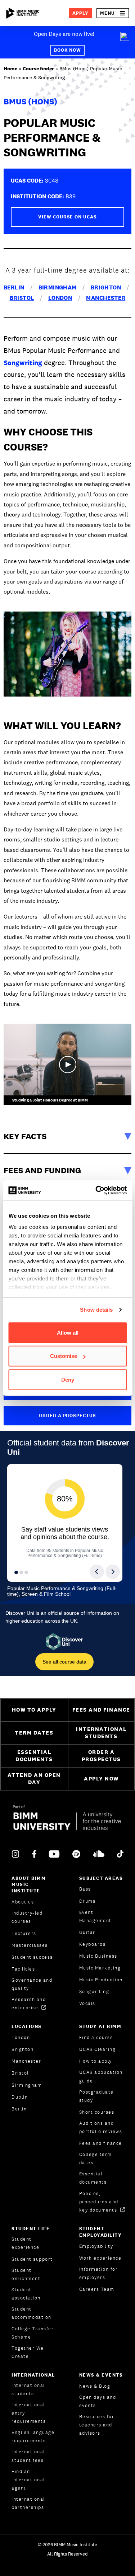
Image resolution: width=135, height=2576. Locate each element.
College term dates (96, 2159)
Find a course (96, 2037)
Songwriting (23, 363)
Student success (32, 1957)
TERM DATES (34, 1733)
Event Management (95, 1916)
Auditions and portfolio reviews (101, 2127)
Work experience (100, 2258)
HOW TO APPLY (34, 1710)
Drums (87, 1901)
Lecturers (24, 1933)
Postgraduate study (96, 2096)
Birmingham (27, 2085)
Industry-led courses (27, 1917)
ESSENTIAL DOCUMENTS (34, 1756)
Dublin (20, 2097)
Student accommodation (31, 2313)
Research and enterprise (29, 2004)
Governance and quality (32, 1984)
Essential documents (93, 2178)
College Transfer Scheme (33, 2333)
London (21, 2037)
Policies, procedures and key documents (99, 2202)
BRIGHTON (106, 287)
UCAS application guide (101, 2076)
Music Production (101, 1980)
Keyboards (93, 1944)
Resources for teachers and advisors (97, 2425)
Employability (96, 2246)
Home (10, 69)
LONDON (60, 298)
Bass (85, 1889)
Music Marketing (100, 1968)
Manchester (26, 2061)
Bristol (20, 2073)
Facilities (23, 1969)
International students (28, 2389)
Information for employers (99, 2273)
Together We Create (28, 2352)
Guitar (87, 1932)
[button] (113, 13)
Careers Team (97, 2289)
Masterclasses (30, 1945)
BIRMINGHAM (58, 287)
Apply (80, 13)
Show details (96, 1310)
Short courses (97, 2112)
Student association (26, 2294)
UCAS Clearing (98, 2049)
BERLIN (14, 287)
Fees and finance (101, 2143)
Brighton (22, 2049)
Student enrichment (26, 2274)
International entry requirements (29, 2413)
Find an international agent (28, 2480)
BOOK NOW (68, 50)
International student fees (28, 2456)
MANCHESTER (106, 298)
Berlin (19, 2109)
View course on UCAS (68, 217)
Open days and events (98, 2401)
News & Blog (95, 2386)
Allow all (68, 1332)
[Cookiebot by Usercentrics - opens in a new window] (96, 1190)
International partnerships (28, 2503)
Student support (32, 2259)
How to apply (96, 2061)
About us (23, 1902)
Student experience (25, 2243)
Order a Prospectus (68, 1416)
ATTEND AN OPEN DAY (34, 1779)
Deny (68, 1379)
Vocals (87, 2003)
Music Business (98, 1956)
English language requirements (33, 2436)
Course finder (38, 69)
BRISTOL (22, 298)
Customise (64, 1356)
